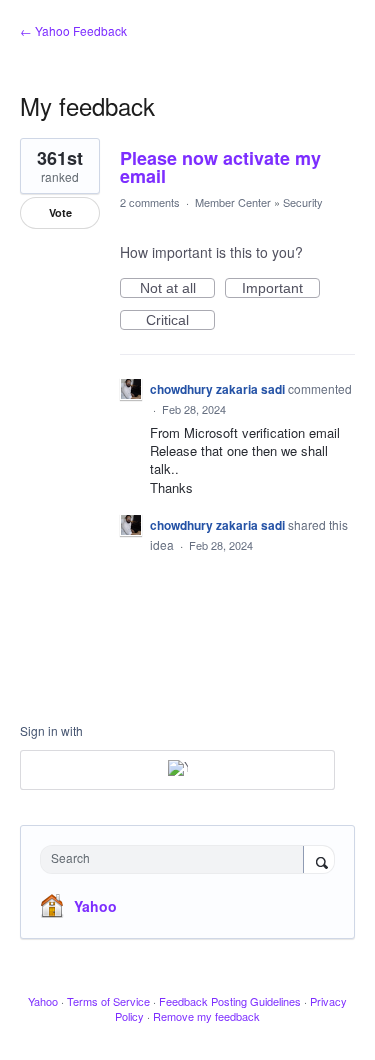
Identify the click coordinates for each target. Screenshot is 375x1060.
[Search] (319, 861)
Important (281, 289)
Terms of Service (108, 1001)
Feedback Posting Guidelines (230, 1001)
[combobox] (176, 859)
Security (303, 202)
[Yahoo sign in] (177, 770)
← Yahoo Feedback (73, 30)
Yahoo (95, 906)
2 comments (150, 202)
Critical (180, 321)
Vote (60, 212)
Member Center (233, 202)
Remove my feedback (206, 1016)
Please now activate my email (220, 167)
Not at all (177, 289)
